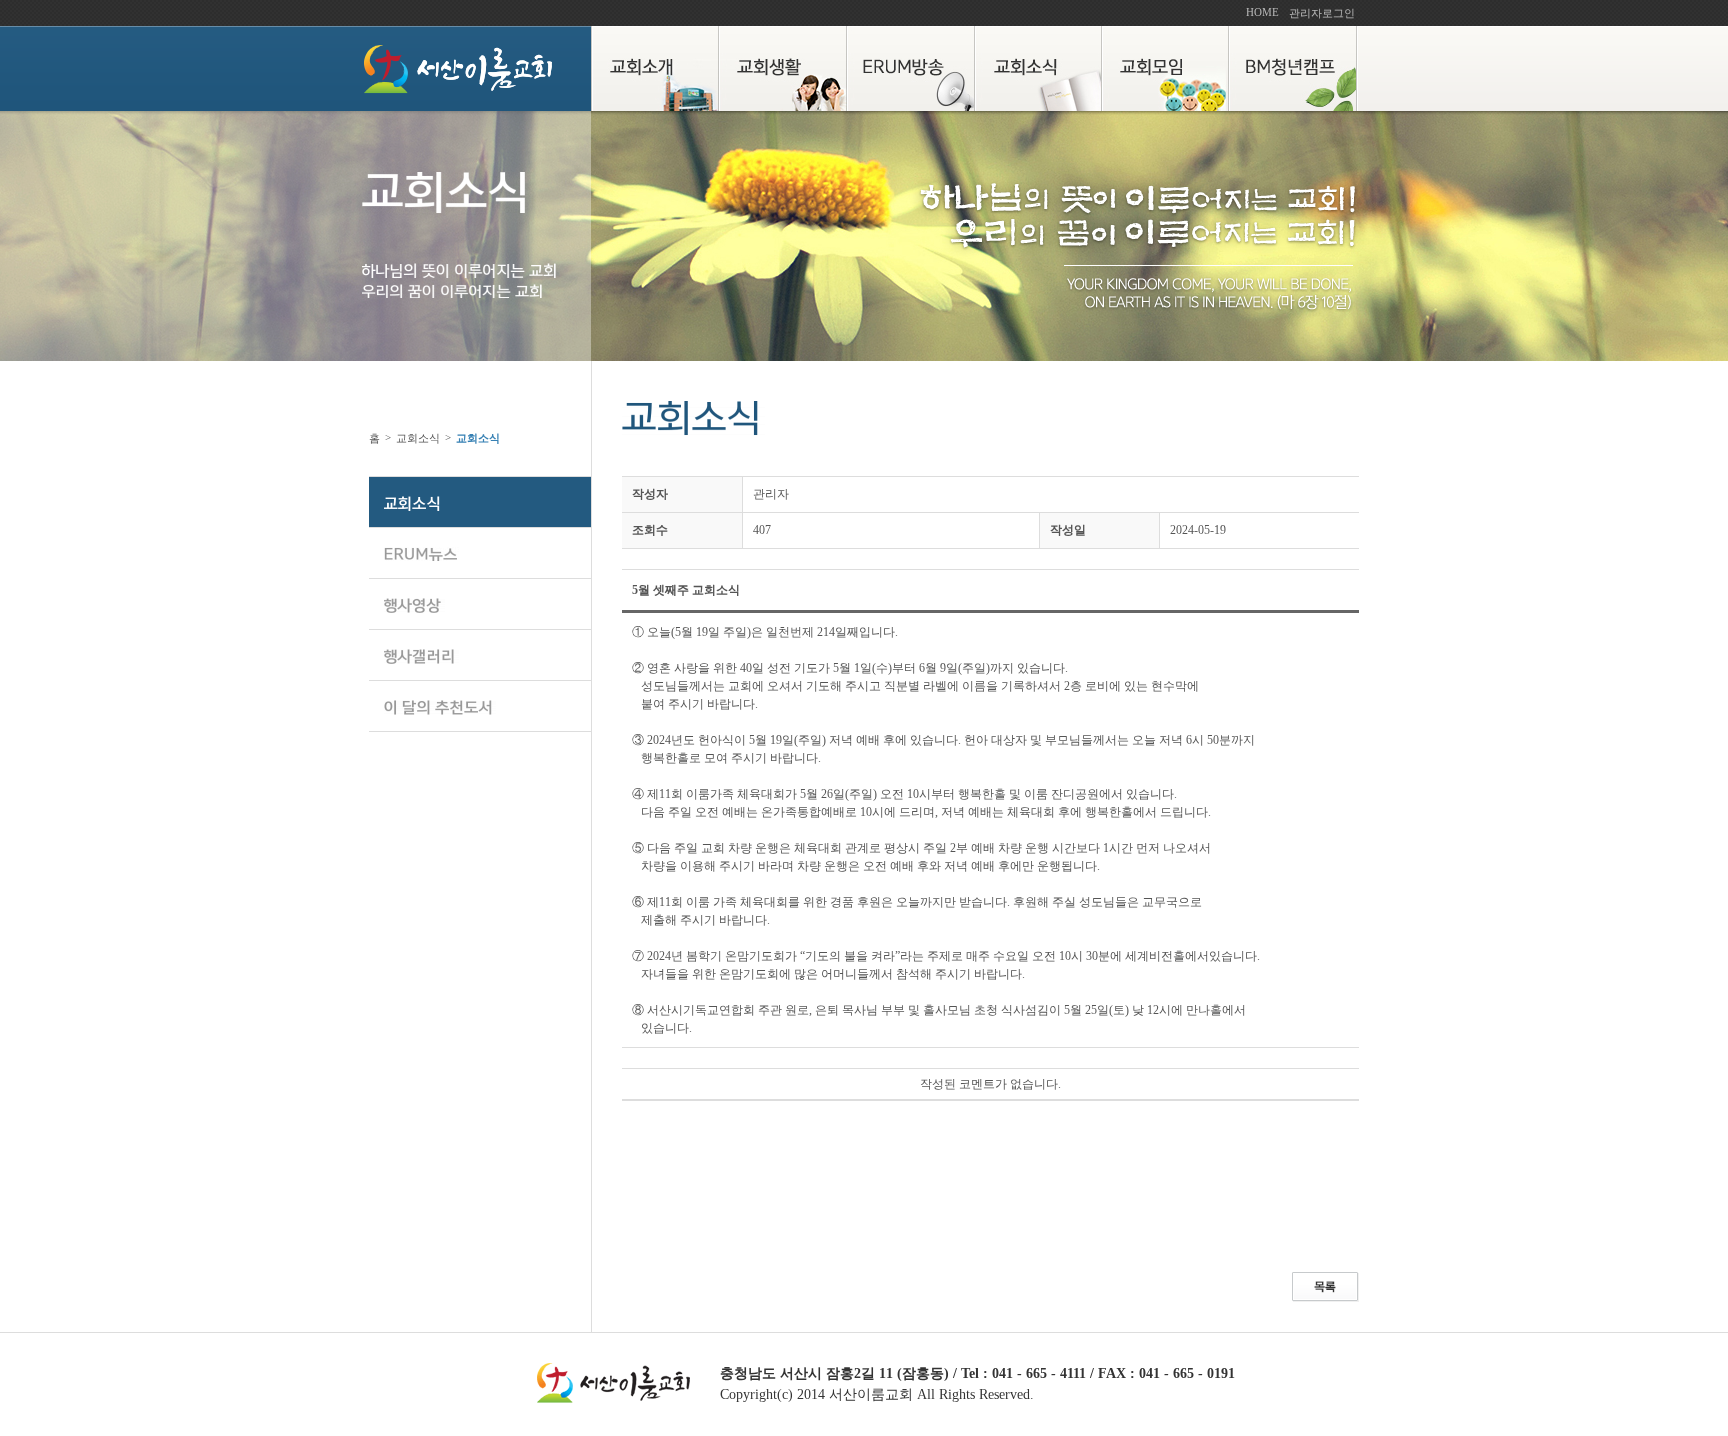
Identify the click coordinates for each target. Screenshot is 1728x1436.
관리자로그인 (1322, 13)
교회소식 (418, 438)
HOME (1262, 12)
